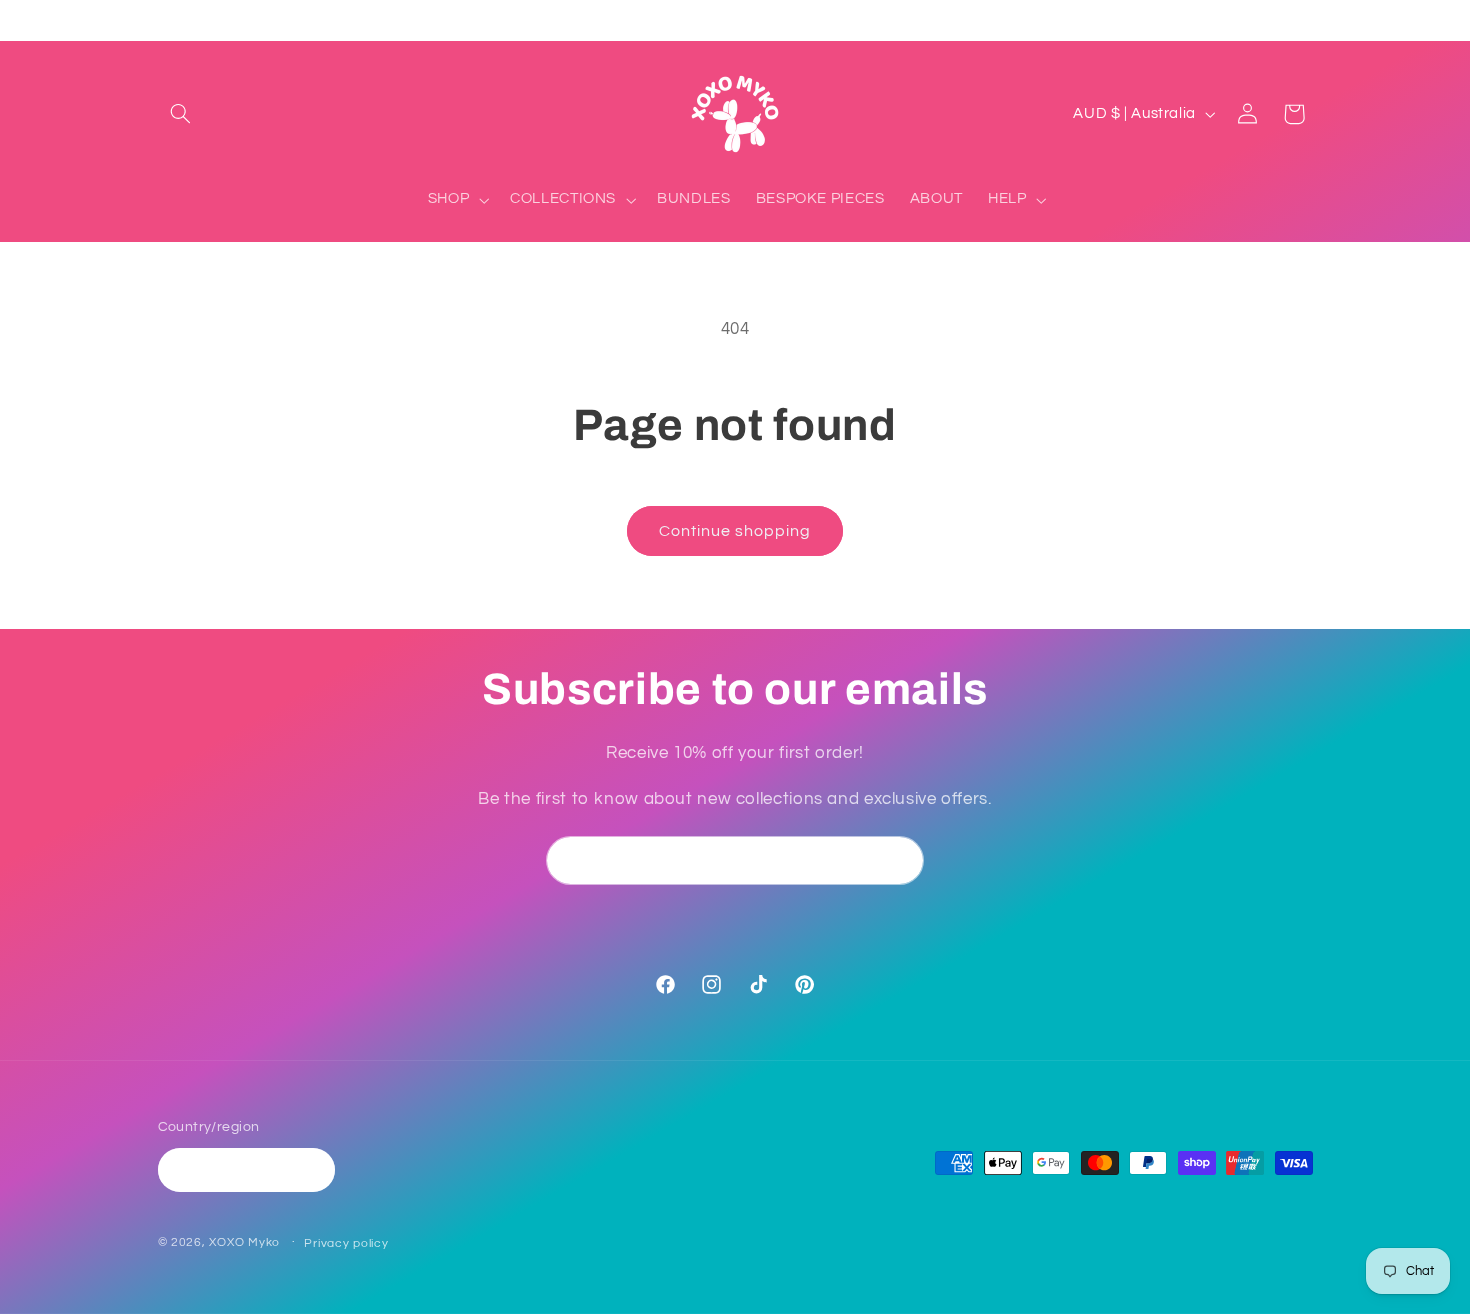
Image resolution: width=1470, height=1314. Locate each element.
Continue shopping (735, 531)
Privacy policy (346, 1243)
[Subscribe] (900, 860)
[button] (181, 114)
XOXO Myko (244, 1242)
